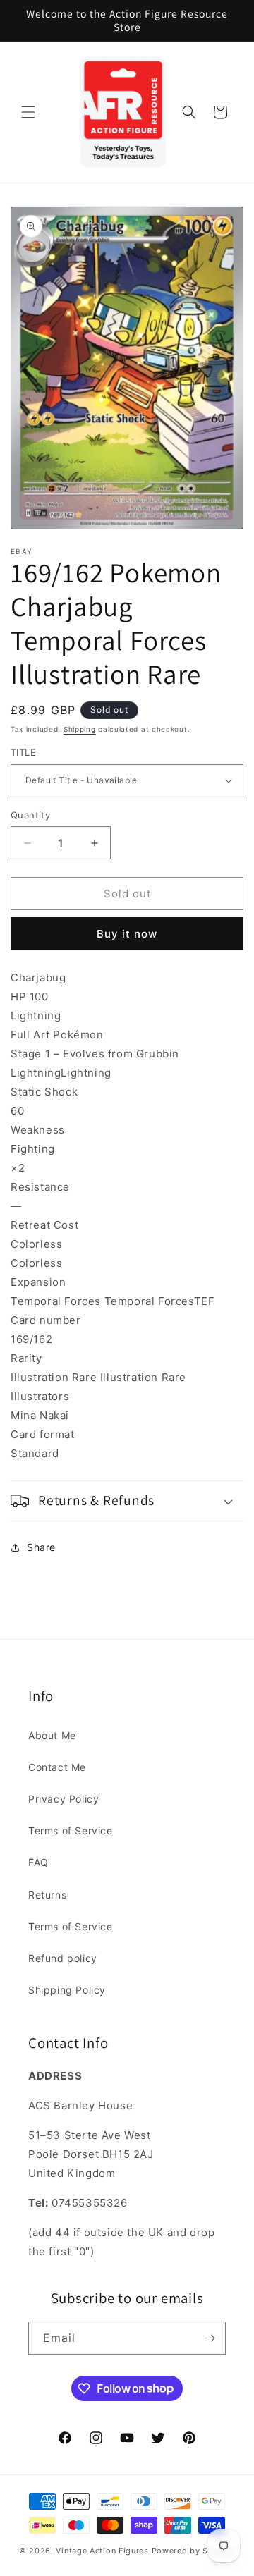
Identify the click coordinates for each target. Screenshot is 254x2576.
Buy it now (127, 934)
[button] (28, 112)
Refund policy (63, 1958)
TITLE (23, 752)
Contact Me (57, 1767)
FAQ (38, 1862)
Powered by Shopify (194, 2551)
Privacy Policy (64, 1799)
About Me (52, 1735)
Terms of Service (71, 1830)
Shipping (80, 729)
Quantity (30, 815)
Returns (47, 1895)
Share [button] (41, 1547)
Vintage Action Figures (102, 2551)
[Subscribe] (210, 2338)
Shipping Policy (67, 1990)
